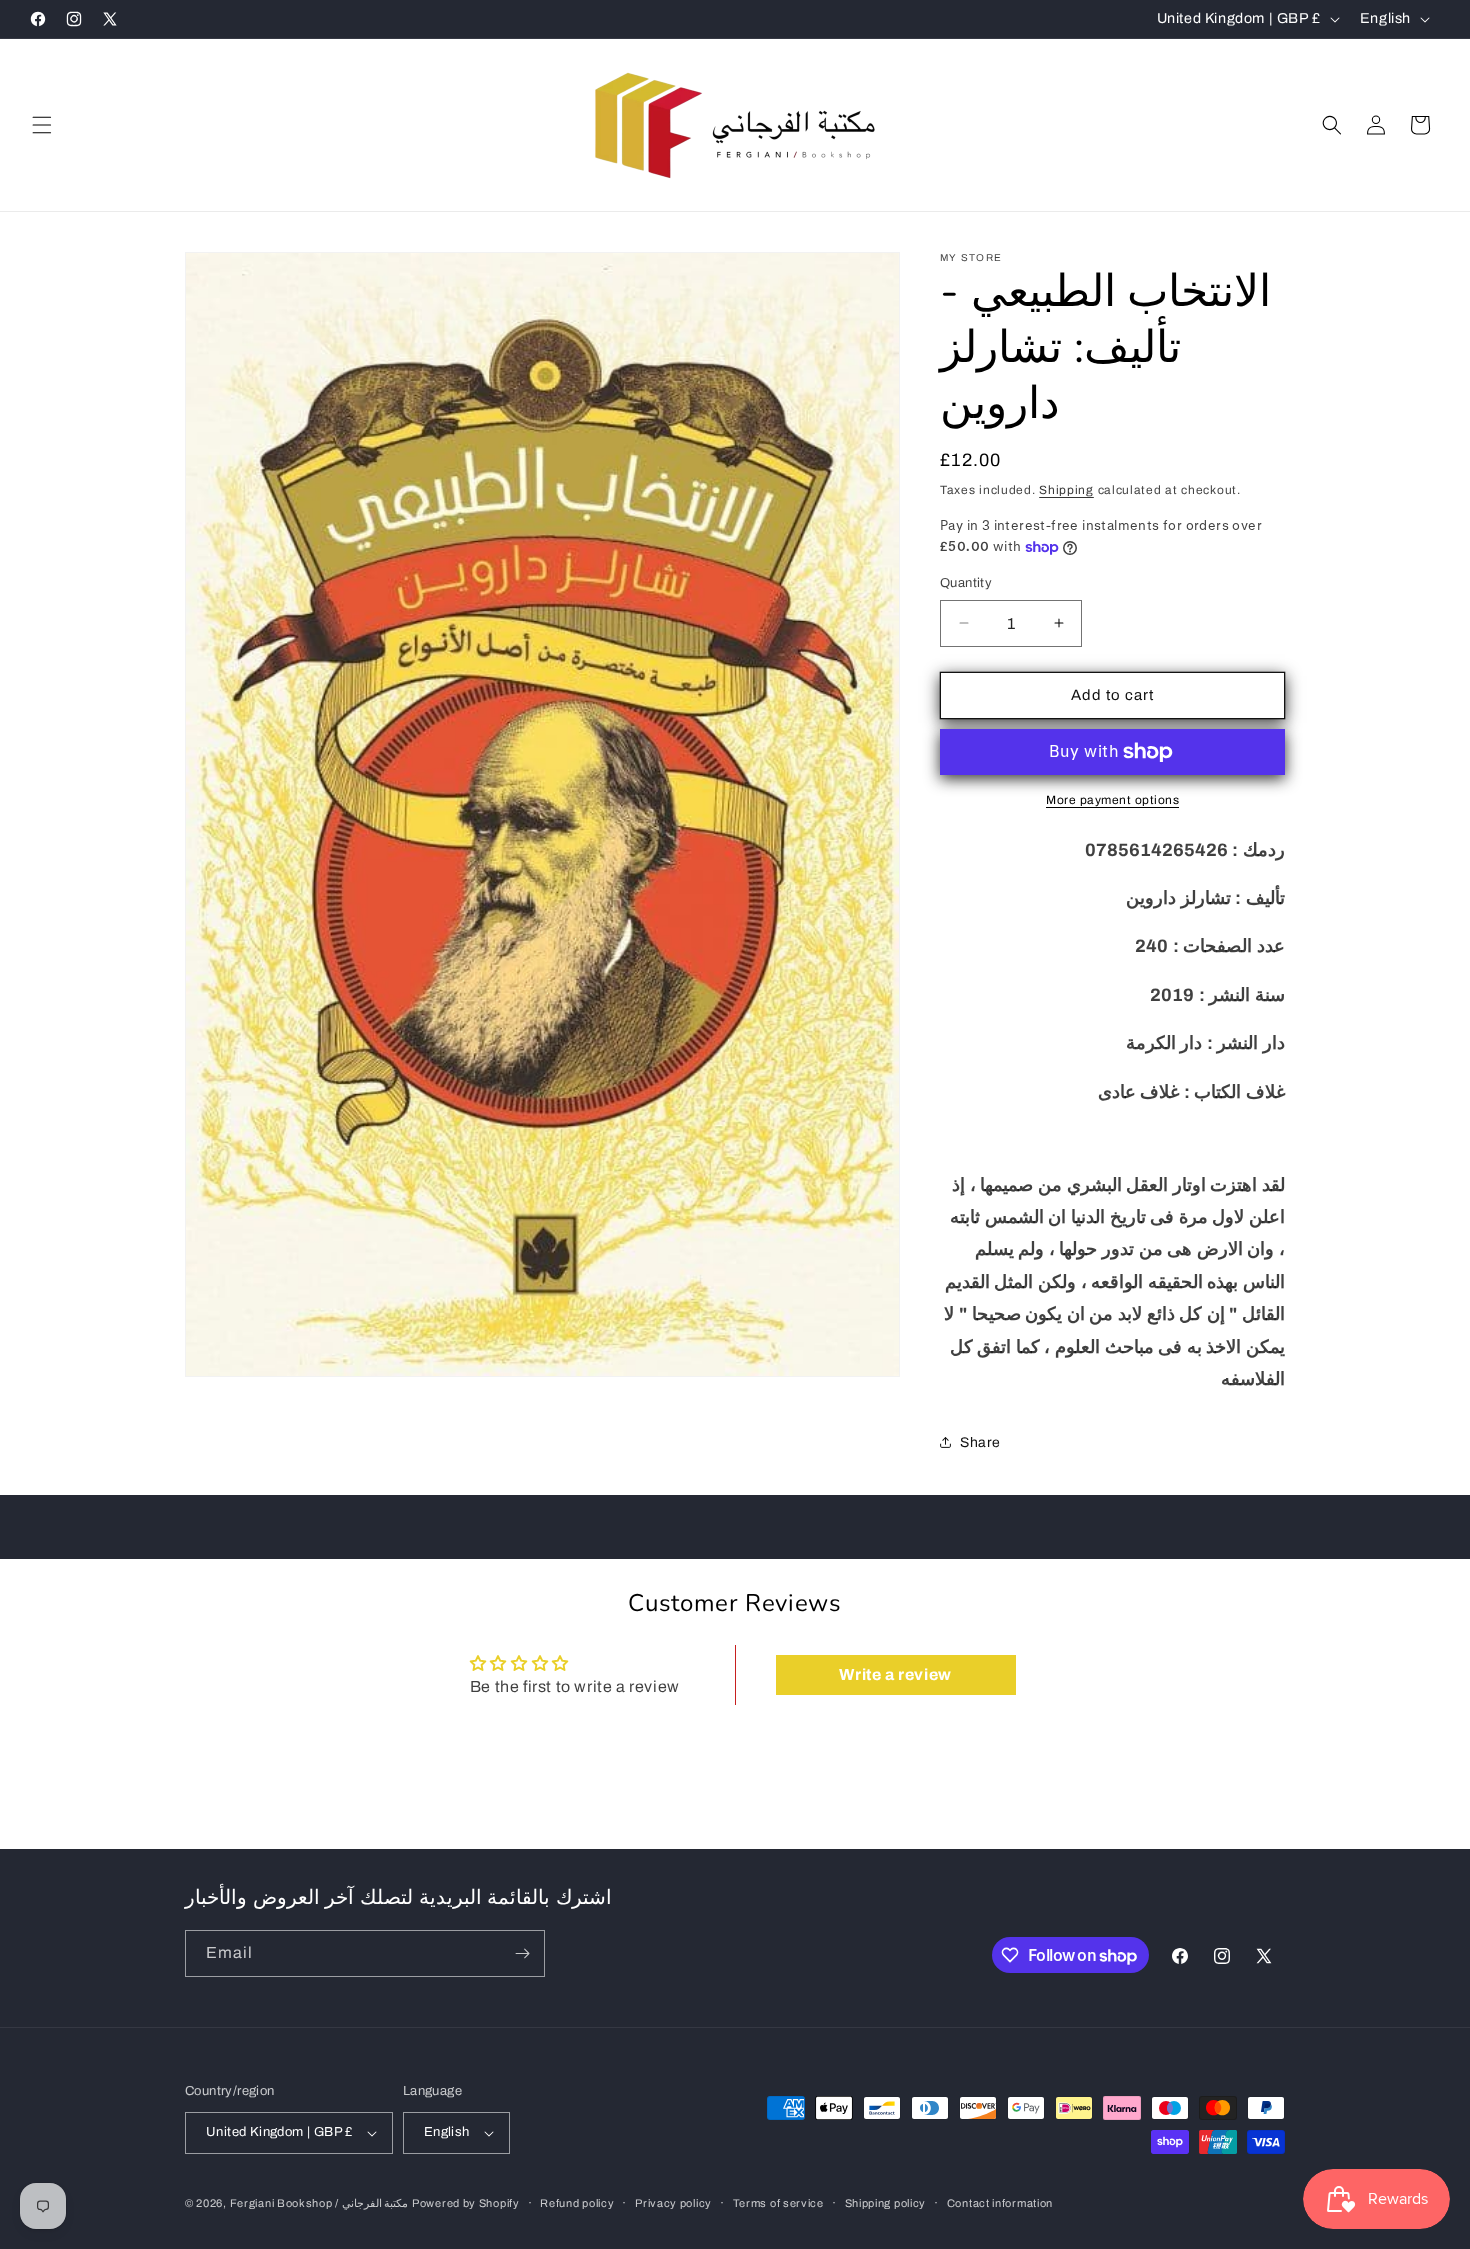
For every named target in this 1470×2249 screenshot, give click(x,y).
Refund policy (577, 2203)
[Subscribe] (522, 1953)
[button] (42, 125)
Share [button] (980, 1442)
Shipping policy (886, 2203)
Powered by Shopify (466, 2203)
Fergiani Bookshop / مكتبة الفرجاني (319, 2203)
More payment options (1112, 800)
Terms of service (778, 2203)
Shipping (1066, 490)
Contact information (1000, 2203)
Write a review (895, 1674)
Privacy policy (673, 2203)
